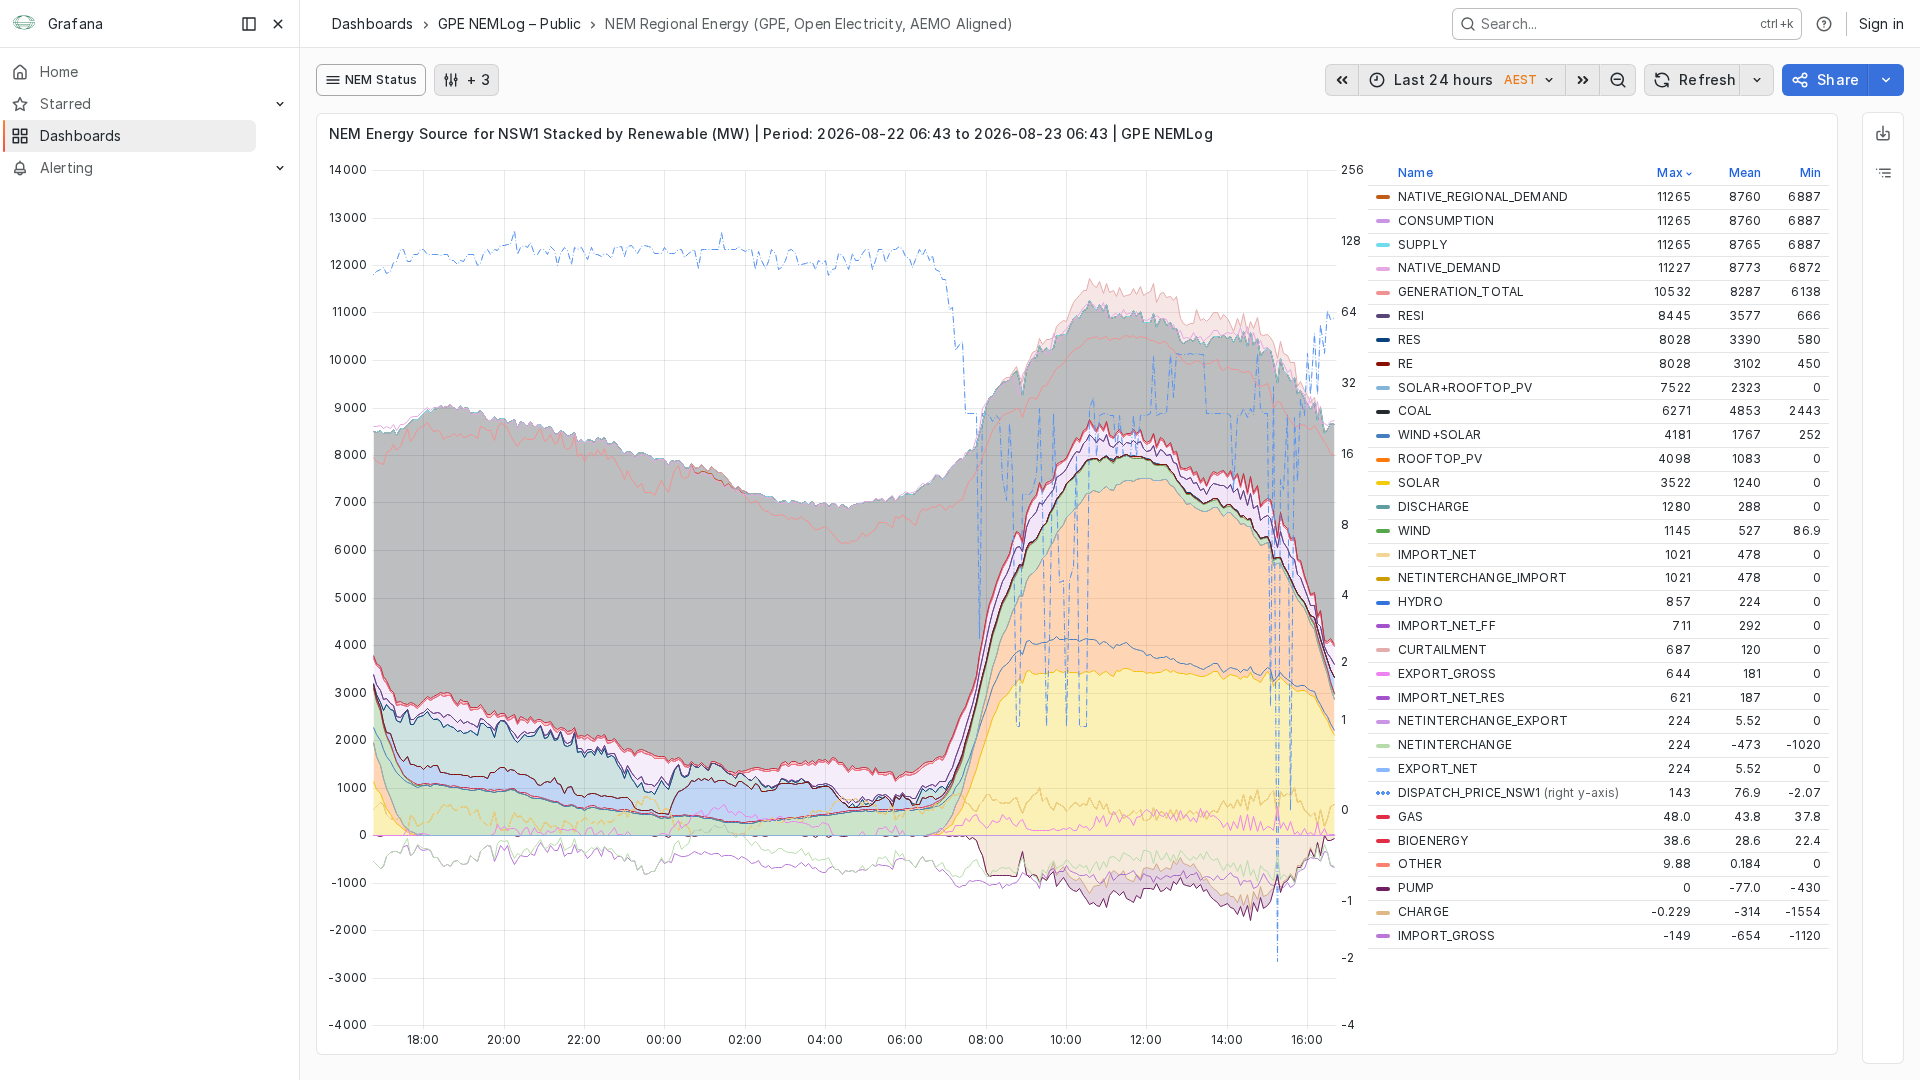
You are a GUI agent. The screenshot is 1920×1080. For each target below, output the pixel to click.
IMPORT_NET (1437, 554)
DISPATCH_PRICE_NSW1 (1508, 792)
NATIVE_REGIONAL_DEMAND (1483, 196)
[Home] (24, 24)
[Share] (1886, 80)
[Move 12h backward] (1342, 80)
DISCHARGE (1433, 506)
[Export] (1883, 133)
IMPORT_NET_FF (1447, 625)
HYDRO (1420, 601)
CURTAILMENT (1442, 649)
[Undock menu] (249, 24)
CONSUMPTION (1446, 220)
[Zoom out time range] (1618, 80)
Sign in (1881, 23)
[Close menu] (278, 24)
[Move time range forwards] (1583, 80)
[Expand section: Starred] (280, 104)
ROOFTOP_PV (1440, 458)
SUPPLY (1422, 244)
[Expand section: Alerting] (280, 168)
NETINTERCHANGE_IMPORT (1482, 577)
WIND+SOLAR (1439, 434)
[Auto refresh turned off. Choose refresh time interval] (1757, 80)
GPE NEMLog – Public (510, 23)
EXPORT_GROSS (1447, 673)
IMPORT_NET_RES (1451, 697)
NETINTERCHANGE (1455, 744)
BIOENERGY (1433, 840)
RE (1405, 363)
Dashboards (373, 23)
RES (1409, 339)
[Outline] (1883, 173)
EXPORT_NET (1438, 768)
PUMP (1416, 887)
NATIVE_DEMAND (1449, 267)
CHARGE (1423, 911)
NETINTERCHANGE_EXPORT (1483, 720)
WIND (1415, 530)
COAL (1415, 410)
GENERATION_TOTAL (1461, 291)
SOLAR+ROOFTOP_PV (1465, 387)
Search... (1509, 23)
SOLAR (1419, 482)
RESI (1411, 315)
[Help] (1824, 24)
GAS (1410, 816)
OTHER (1420, 863)
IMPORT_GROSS (1447, 935)
